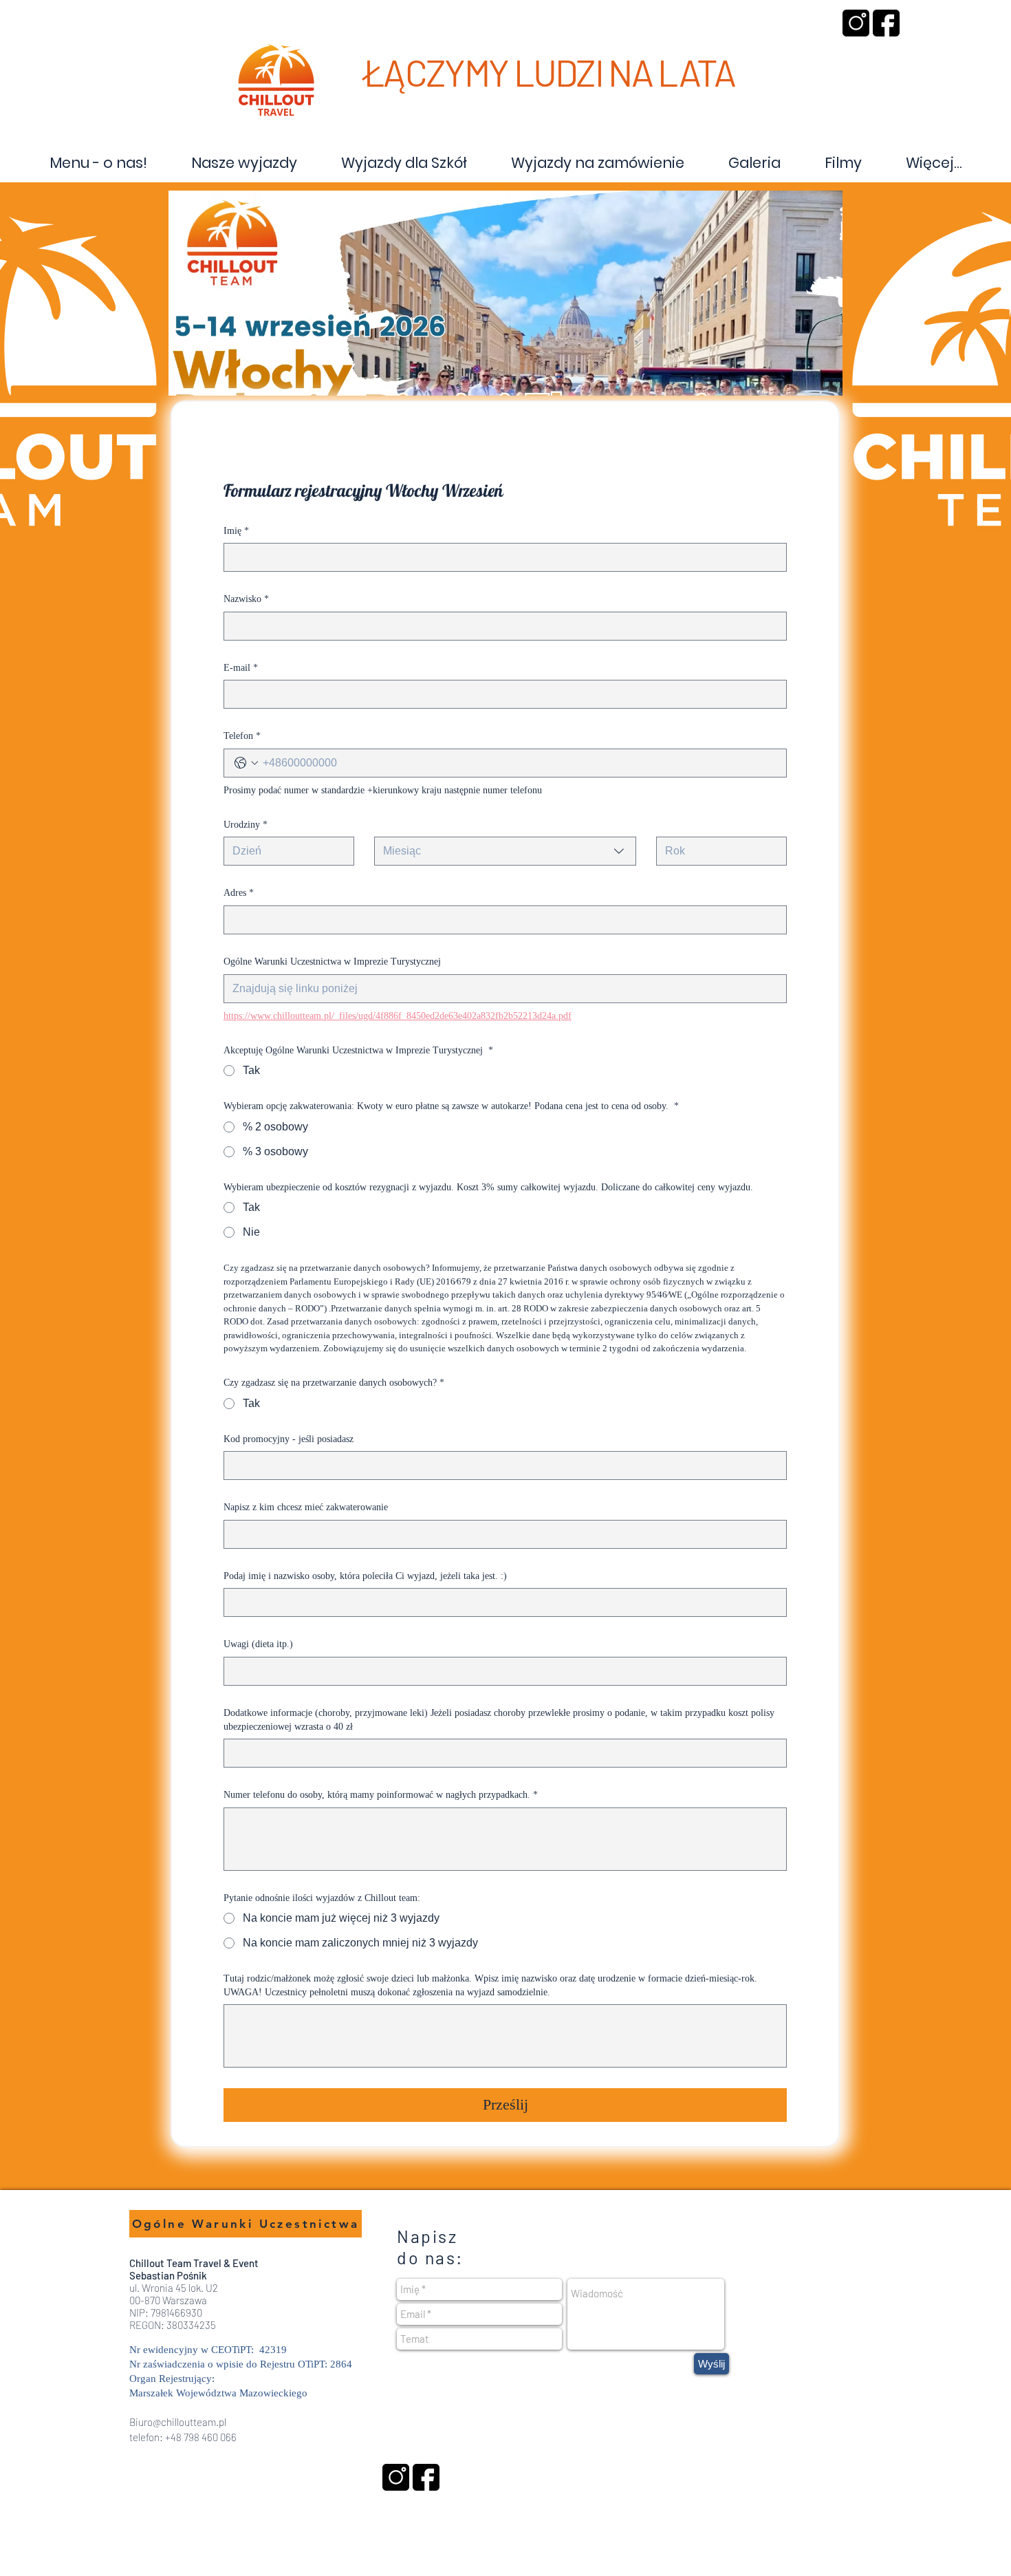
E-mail (241, 668)
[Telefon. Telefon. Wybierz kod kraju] (246, 763)
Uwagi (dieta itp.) (258, 1644)
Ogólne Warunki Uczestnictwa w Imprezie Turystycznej (332, 962)
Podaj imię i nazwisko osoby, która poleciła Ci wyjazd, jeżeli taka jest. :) (365, 1576)
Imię (236, 531)
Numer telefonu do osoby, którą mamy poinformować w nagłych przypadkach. (381, 1795)
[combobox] (505, 851)
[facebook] (886, 23)
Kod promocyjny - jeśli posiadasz (289, 1439)
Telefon (242, 736)
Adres (239, 893)
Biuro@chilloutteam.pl (178, 2422)
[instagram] (856, 23)
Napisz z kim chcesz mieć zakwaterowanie (306, 1507)
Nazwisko (246, 599)
